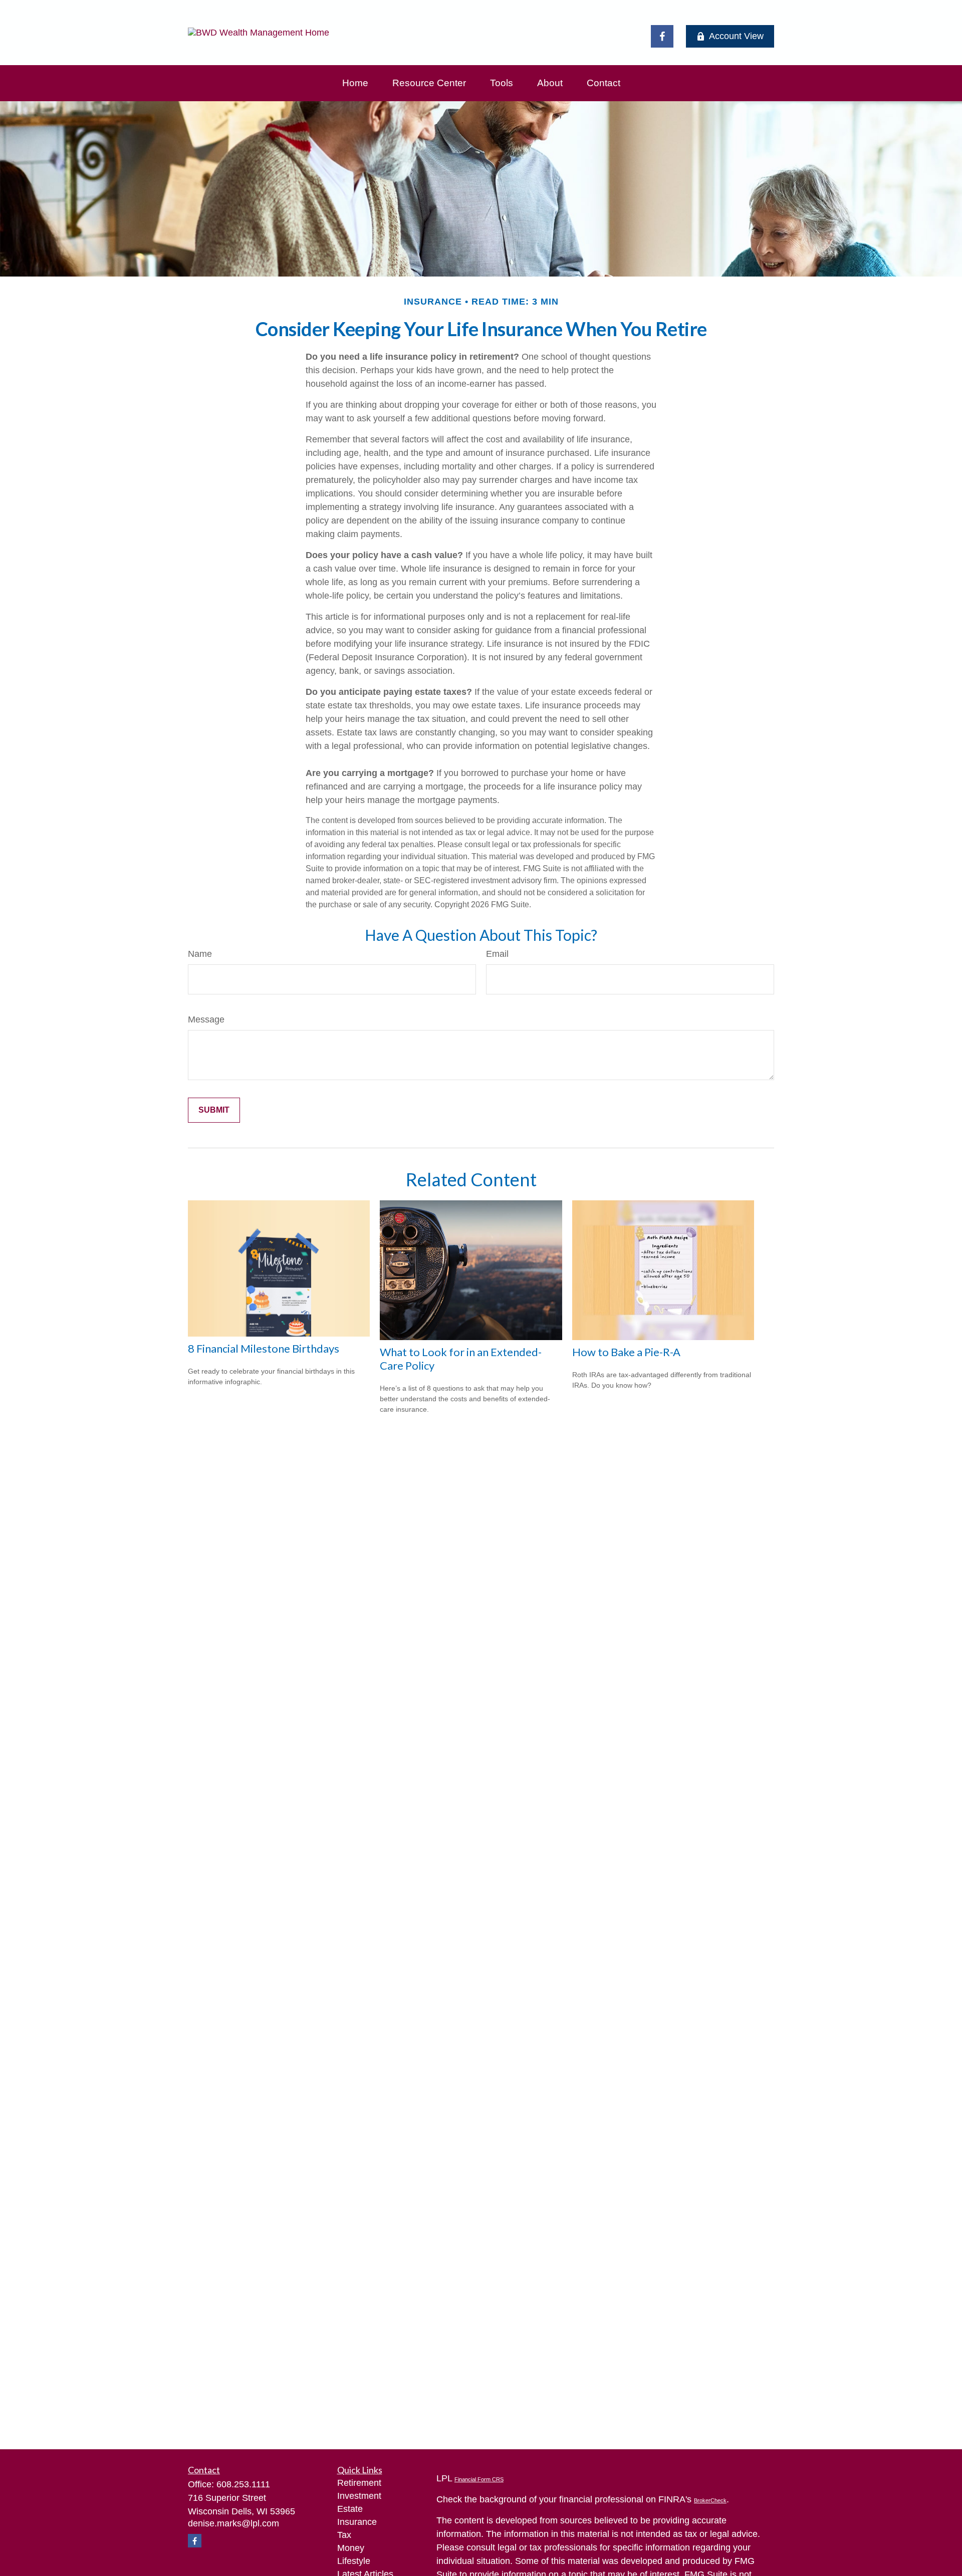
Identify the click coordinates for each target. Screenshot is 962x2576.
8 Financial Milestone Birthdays (264, 1348)
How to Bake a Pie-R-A (626, 1352)
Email (497, 954)
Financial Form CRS (479, 2479)
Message (206, 1019)
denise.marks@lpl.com (233, 2523)
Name (200, 954)
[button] (355, 83)
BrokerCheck (710, 2500)
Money (351, 2548)
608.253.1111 (243, 2484)
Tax (344, 2535)
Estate (350, 2509)
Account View (736, 36)
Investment (359, 2496)
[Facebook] (662, 36)
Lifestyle (354, 2561)
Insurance (357, 2522)
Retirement (359, 2483)
